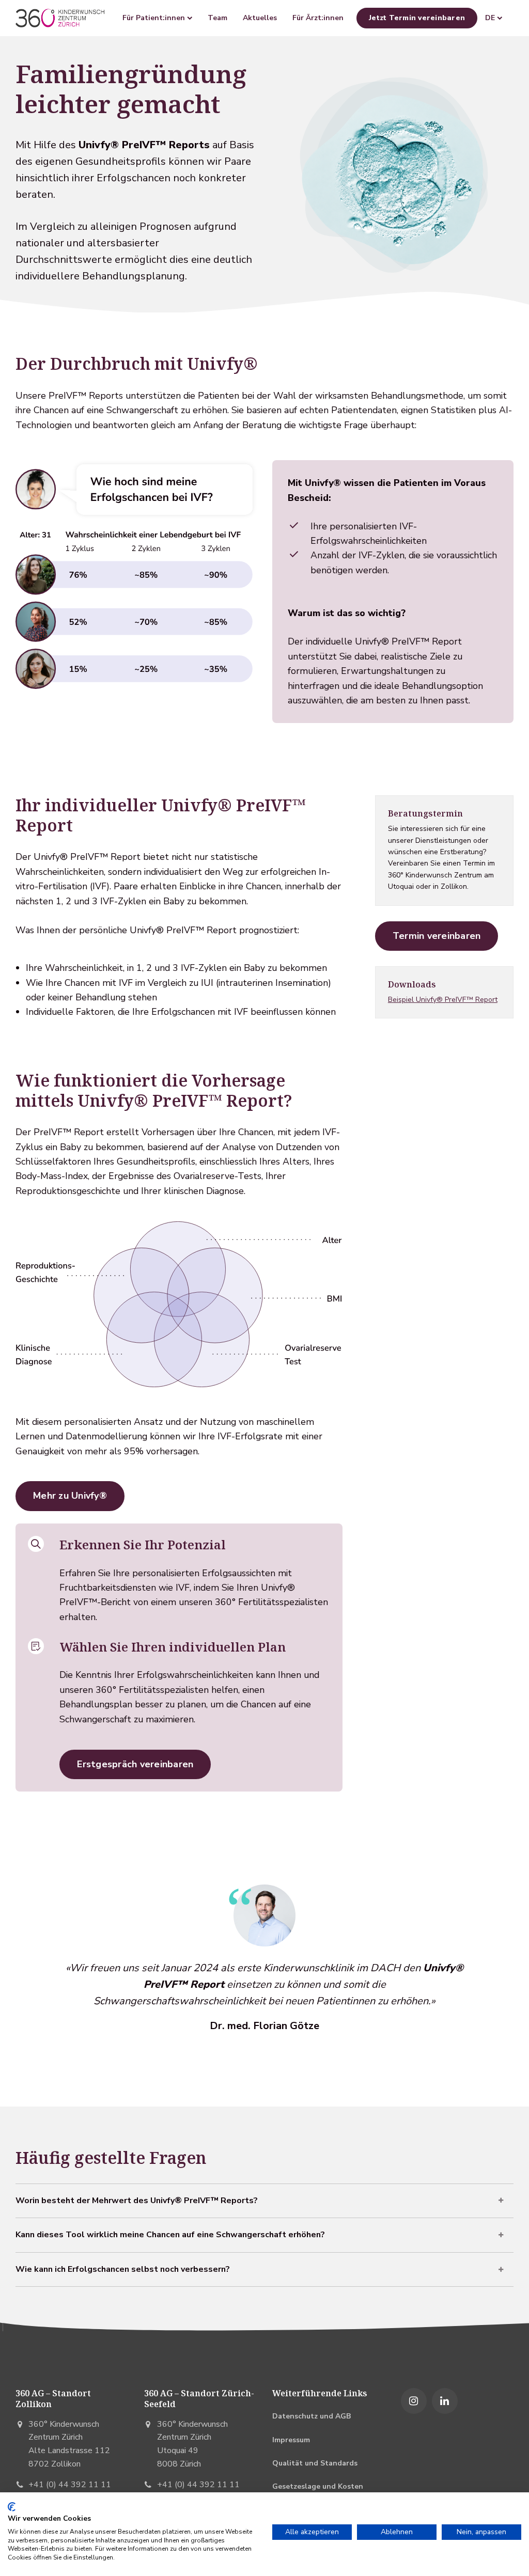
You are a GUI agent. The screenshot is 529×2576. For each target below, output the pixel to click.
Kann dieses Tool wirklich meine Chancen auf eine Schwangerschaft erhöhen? (170, 2235)
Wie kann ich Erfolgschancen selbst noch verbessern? (123, 2269)
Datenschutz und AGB (312, 2416)
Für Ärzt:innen (318, 18)
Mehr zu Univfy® (70, 1496)
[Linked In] (445, 2401)
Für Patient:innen (155, 18)
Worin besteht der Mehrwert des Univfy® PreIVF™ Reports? (137, 2201)
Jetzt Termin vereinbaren (417, 18)
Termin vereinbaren (437, 936)
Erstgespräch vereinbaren (135, 1764)
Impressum (291, 2440)
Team (217, 18)
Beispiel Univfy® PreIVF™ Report (443, 1000)
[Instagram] (414, 2401)
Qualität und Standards (315, 2463)
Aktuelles (260, 18)
